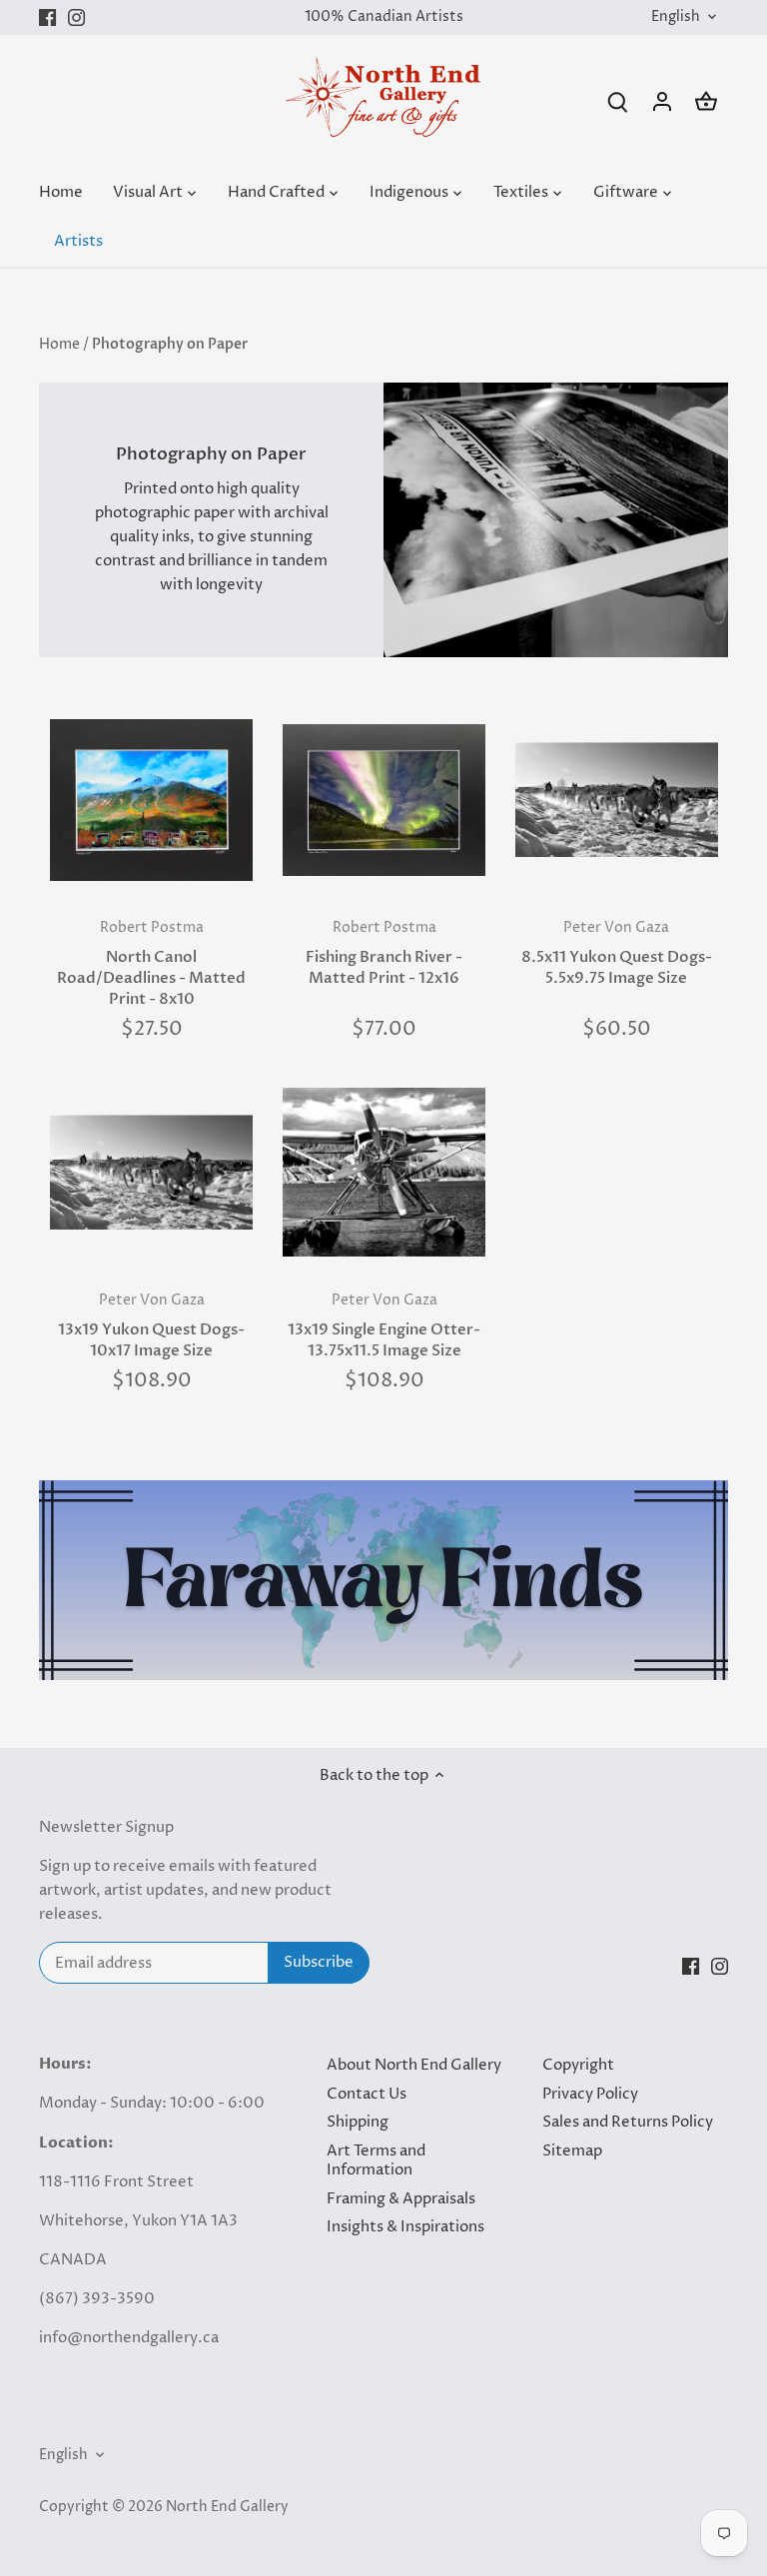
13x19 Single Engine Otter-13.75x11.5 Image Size (384, 1326)
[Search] (618, 101)
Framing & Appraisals (401, 2199)
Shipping (358, 2122)
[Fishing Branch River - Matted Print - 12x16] (384, 800)
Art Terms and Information (376, 2161)
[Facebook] (47, 17)
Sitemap (572, 2151)
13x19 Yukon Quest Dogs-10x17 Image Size (151, 1326)
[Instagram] (76, 17)
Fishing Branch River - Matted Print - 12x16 (384, 953)
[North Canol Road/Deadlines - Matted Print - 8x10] (151, 800)
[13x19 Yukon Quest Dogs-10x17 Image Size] (151, 1172)
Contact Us (367, 2094)
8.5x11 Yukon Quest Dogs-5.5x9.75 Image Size (617, 953)
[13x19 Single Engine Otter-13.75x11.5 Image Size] (384, 1172)
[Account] (662, 101)
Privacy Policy (590, 2094)
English (676, 17)
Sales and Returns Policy (628, 2122)
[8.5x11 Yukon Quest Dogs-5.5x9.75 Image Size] (617, 800)
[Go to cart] (706, 101)
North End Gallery (227, 2507)
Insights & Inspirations (405, 2227)
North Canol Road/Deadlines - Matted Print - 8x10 (151, 964)
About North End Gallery (414, 2065)
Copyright (578, 2065)
